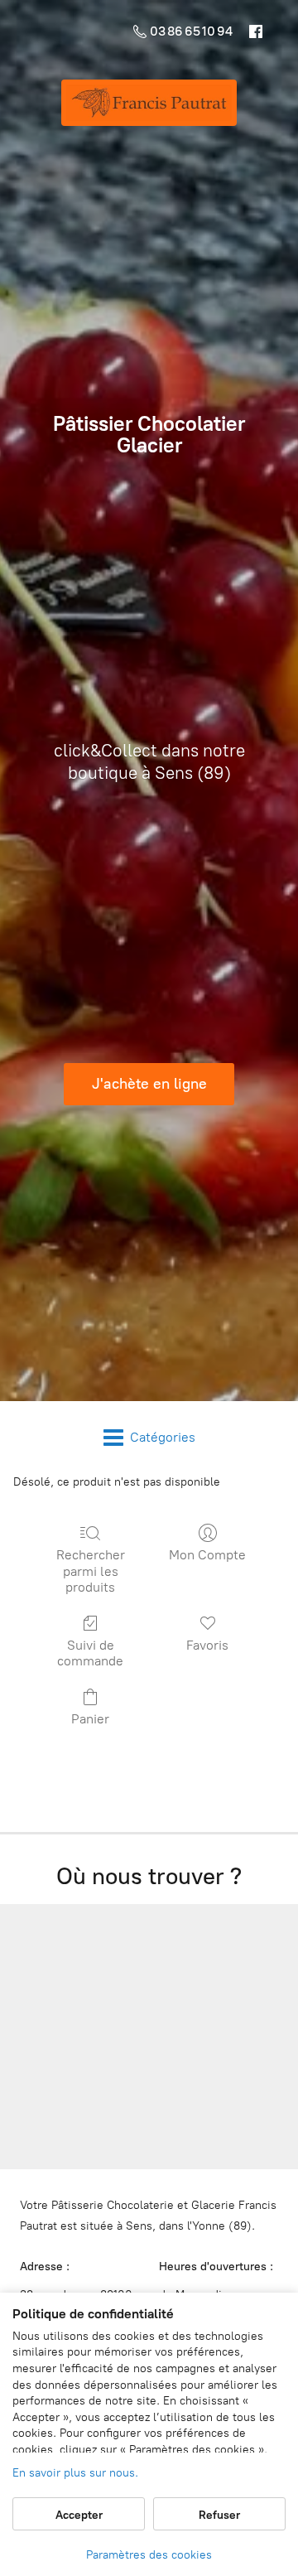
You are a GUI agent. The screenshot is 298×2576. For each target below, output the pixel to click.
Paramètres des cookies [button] (149, 2555)
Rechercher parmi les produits (91, 1571)
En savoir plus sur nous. (75, 2473)
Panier (90, 1719)
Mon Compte (207, 1555)
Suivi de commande (90, 1653)
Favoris (207, 1645)
